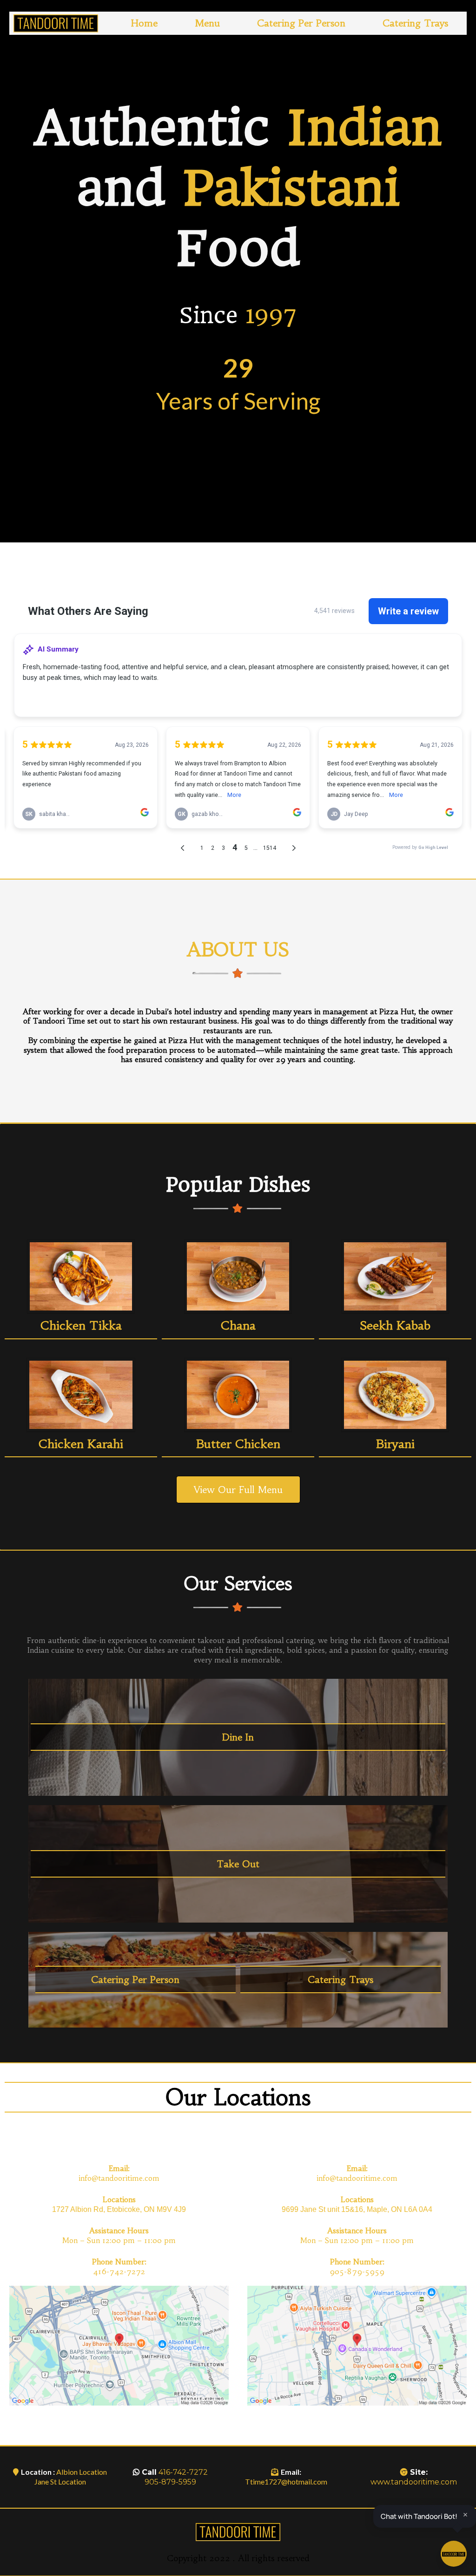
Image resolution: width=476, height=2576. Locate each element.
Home (144, 23)
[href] (119, 2345)
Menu (207, 23)
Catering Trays (415, 23)
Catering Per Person (301, 23)
